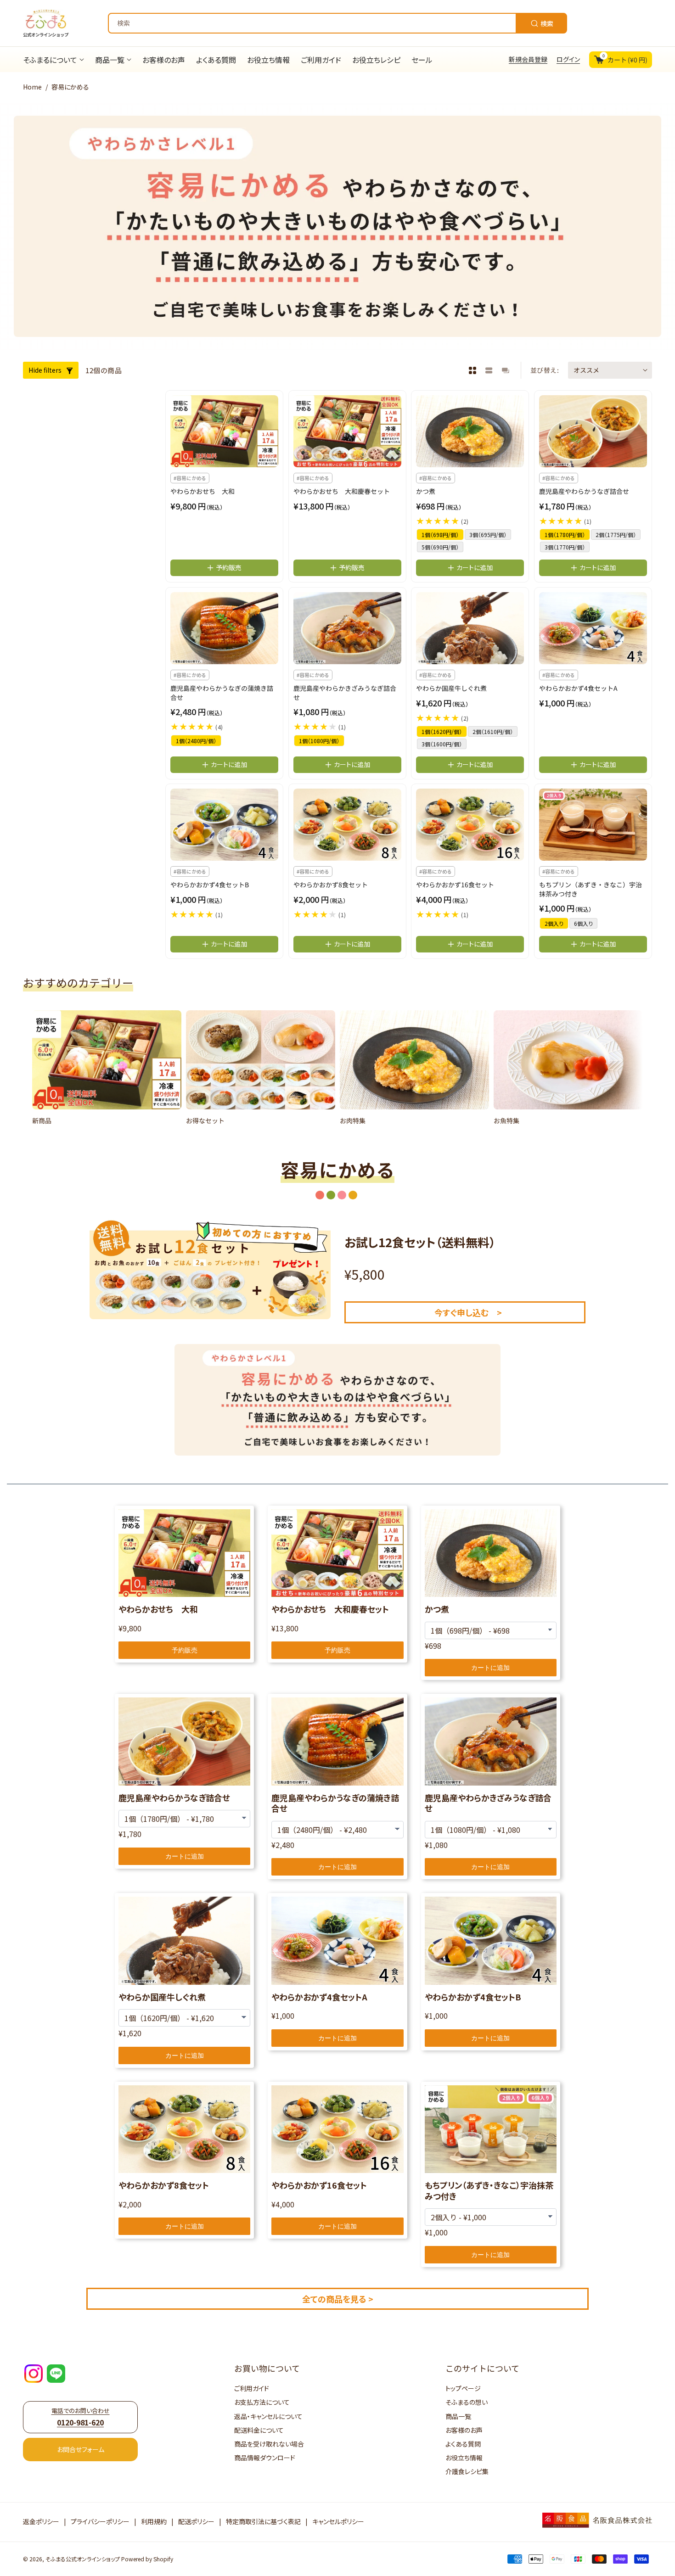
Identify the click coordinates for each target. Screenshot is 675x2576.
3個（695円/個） (488, 535)
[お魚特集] (568, 1060)
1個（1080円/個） (319, 741)
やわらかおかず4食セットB (210, 885)
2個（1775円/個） (616, 535)
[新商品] (107, 1060)
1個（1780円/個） (565, 535)
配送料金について (259, 2430)
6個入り (583, 924)
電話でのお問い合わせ (81, 2417)
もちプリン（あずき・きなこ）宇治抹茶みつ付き (591, 890)
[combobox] (337, 23)
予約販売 (185, 1650)
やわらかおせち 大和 (202, 492)
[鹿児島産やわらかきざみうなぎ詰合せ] (347, 628)
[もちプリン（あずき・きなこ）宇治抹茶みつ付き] (593, 825)
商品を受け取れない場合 (269, 2444)
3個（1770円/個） (565, 547)
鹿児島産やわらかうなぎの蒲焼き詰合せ (222, 693)
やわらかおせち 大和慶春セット (342, 492)
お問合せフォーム (81, 2449)
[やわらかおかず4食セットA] (593, 628)
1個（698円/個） (440, 535)
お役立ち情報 (464, 2458)
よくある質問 (463, 2444)
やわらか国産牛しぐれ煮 (451, 688)
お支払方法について (262, 2402)
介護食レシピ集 (467, 2471)
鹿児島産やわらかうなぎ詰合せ (584, 492)
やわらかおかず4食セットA (578, 688)
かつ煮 (426, 492)
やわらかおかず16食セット (455, 885)
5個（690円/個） (440, 547)
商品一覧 (458, 2416)
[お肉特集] (414, 1060)
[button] (44, 1072)
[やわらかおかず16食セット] (470, 825)
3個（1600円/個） (442, 744)
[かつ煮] (470, 431)
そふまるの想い (467, 2402)
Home (32, 87)
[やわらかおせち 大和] (224, 431)
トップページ (463, 2388)
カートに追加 (490, 1668)
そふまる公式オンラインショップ (83, 2559)
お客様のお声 (464, 2430)
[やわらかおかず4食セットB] (224, 825)
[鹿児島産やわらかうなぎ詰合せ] (593, 431)
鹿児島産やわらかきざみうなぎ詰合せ (345, 693)
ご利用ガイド (252, 2388)
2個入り (554, 924)
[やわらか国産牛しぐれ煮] (470, 628)
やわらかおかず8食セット (331, 885)
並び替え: (545, 370)
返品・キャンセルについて (268, 2416)
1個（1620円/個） (442, 731)
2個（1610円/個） (493, 731)
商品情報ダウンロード (265, 2458)
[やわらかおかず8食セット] (347, 825)
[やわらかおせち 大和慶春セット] (347, 431)
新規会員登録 (528, 59)
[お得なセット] (261, 1060)
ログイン (568, 59)
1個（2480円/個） (196, 741)
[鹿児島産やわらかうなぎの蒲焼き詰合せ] (224, 628)
